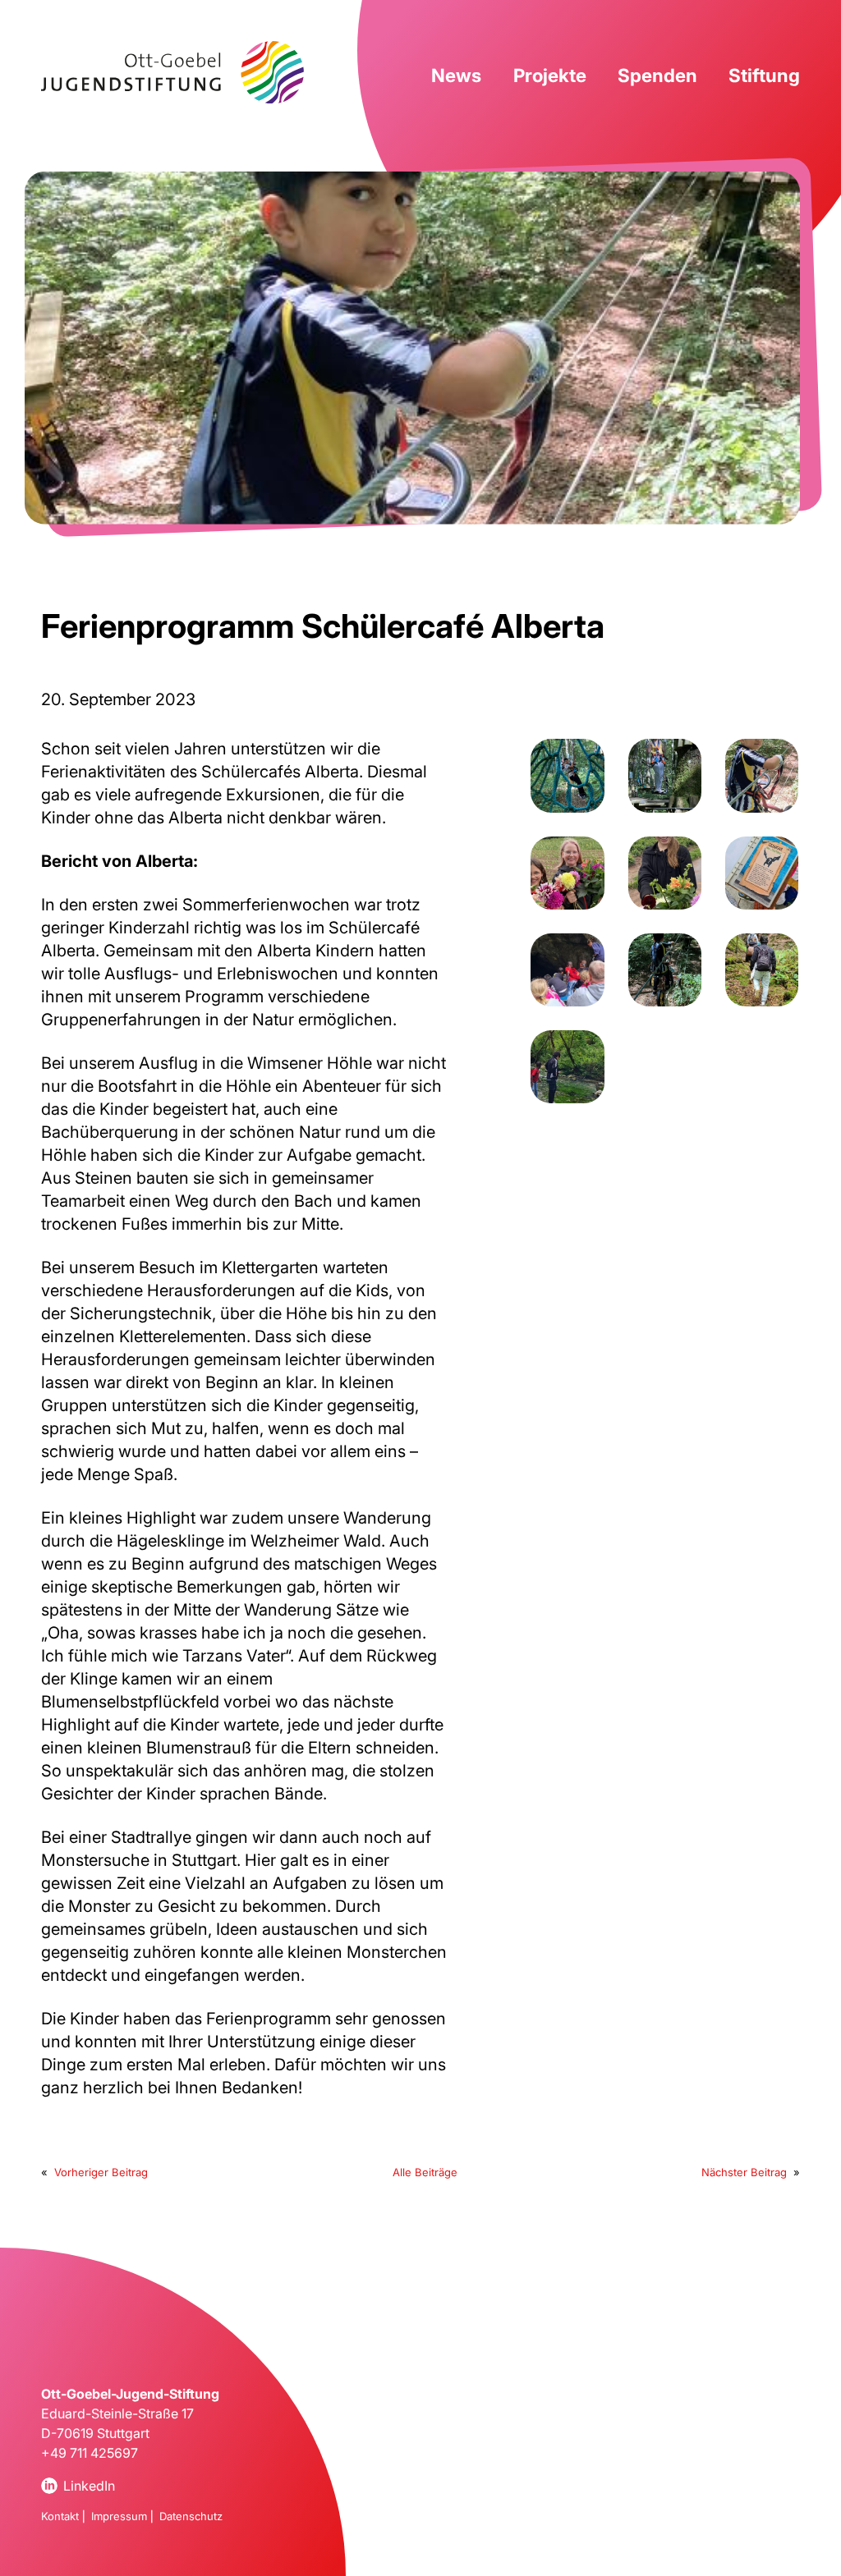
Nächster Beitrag (744, 2172)
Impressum (119, 2516)
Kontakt (60, 2516)
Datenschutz (191, 2516)
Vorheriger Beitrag (101, 2172)
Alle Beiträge (425, 2172)
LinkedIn (89, 2486)
